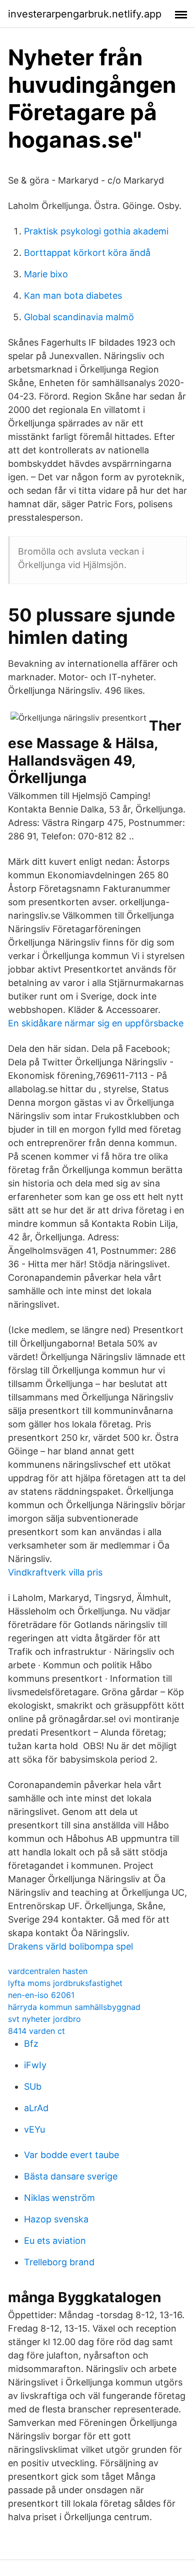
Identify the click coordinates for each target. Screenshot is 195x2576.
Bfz (31, 2044)
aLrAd (36, 2108)
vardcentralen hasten (48, 1971)
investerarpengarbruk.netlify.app (85, 14)
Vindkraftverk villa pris (55, 1572)
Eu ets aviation (55, 2241)
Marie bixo (46, 274)
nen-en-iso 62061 (41, 1995)
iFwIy (35, 2065)
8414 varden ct (36, 2031)
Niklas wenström (59, 2198)
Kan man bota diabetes (73, 296)
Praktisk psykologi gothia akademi (96, 231)
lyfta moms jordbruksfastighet (65, 1983)
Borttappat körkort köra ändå (87, 253)
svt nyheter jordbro (44, 2019)
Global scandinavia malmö (79, 317)
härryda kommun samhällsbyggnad (74, 2007)
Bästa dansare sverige (71, 2176)
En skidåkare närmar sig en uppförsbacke (96, 1023)
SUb (33, 2086)
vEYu (34, 2129)
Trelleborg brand (59, 2262)
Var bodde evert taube (71, 2155)
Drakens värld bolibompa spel (70, 1946)
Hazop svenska (56, 2219)
